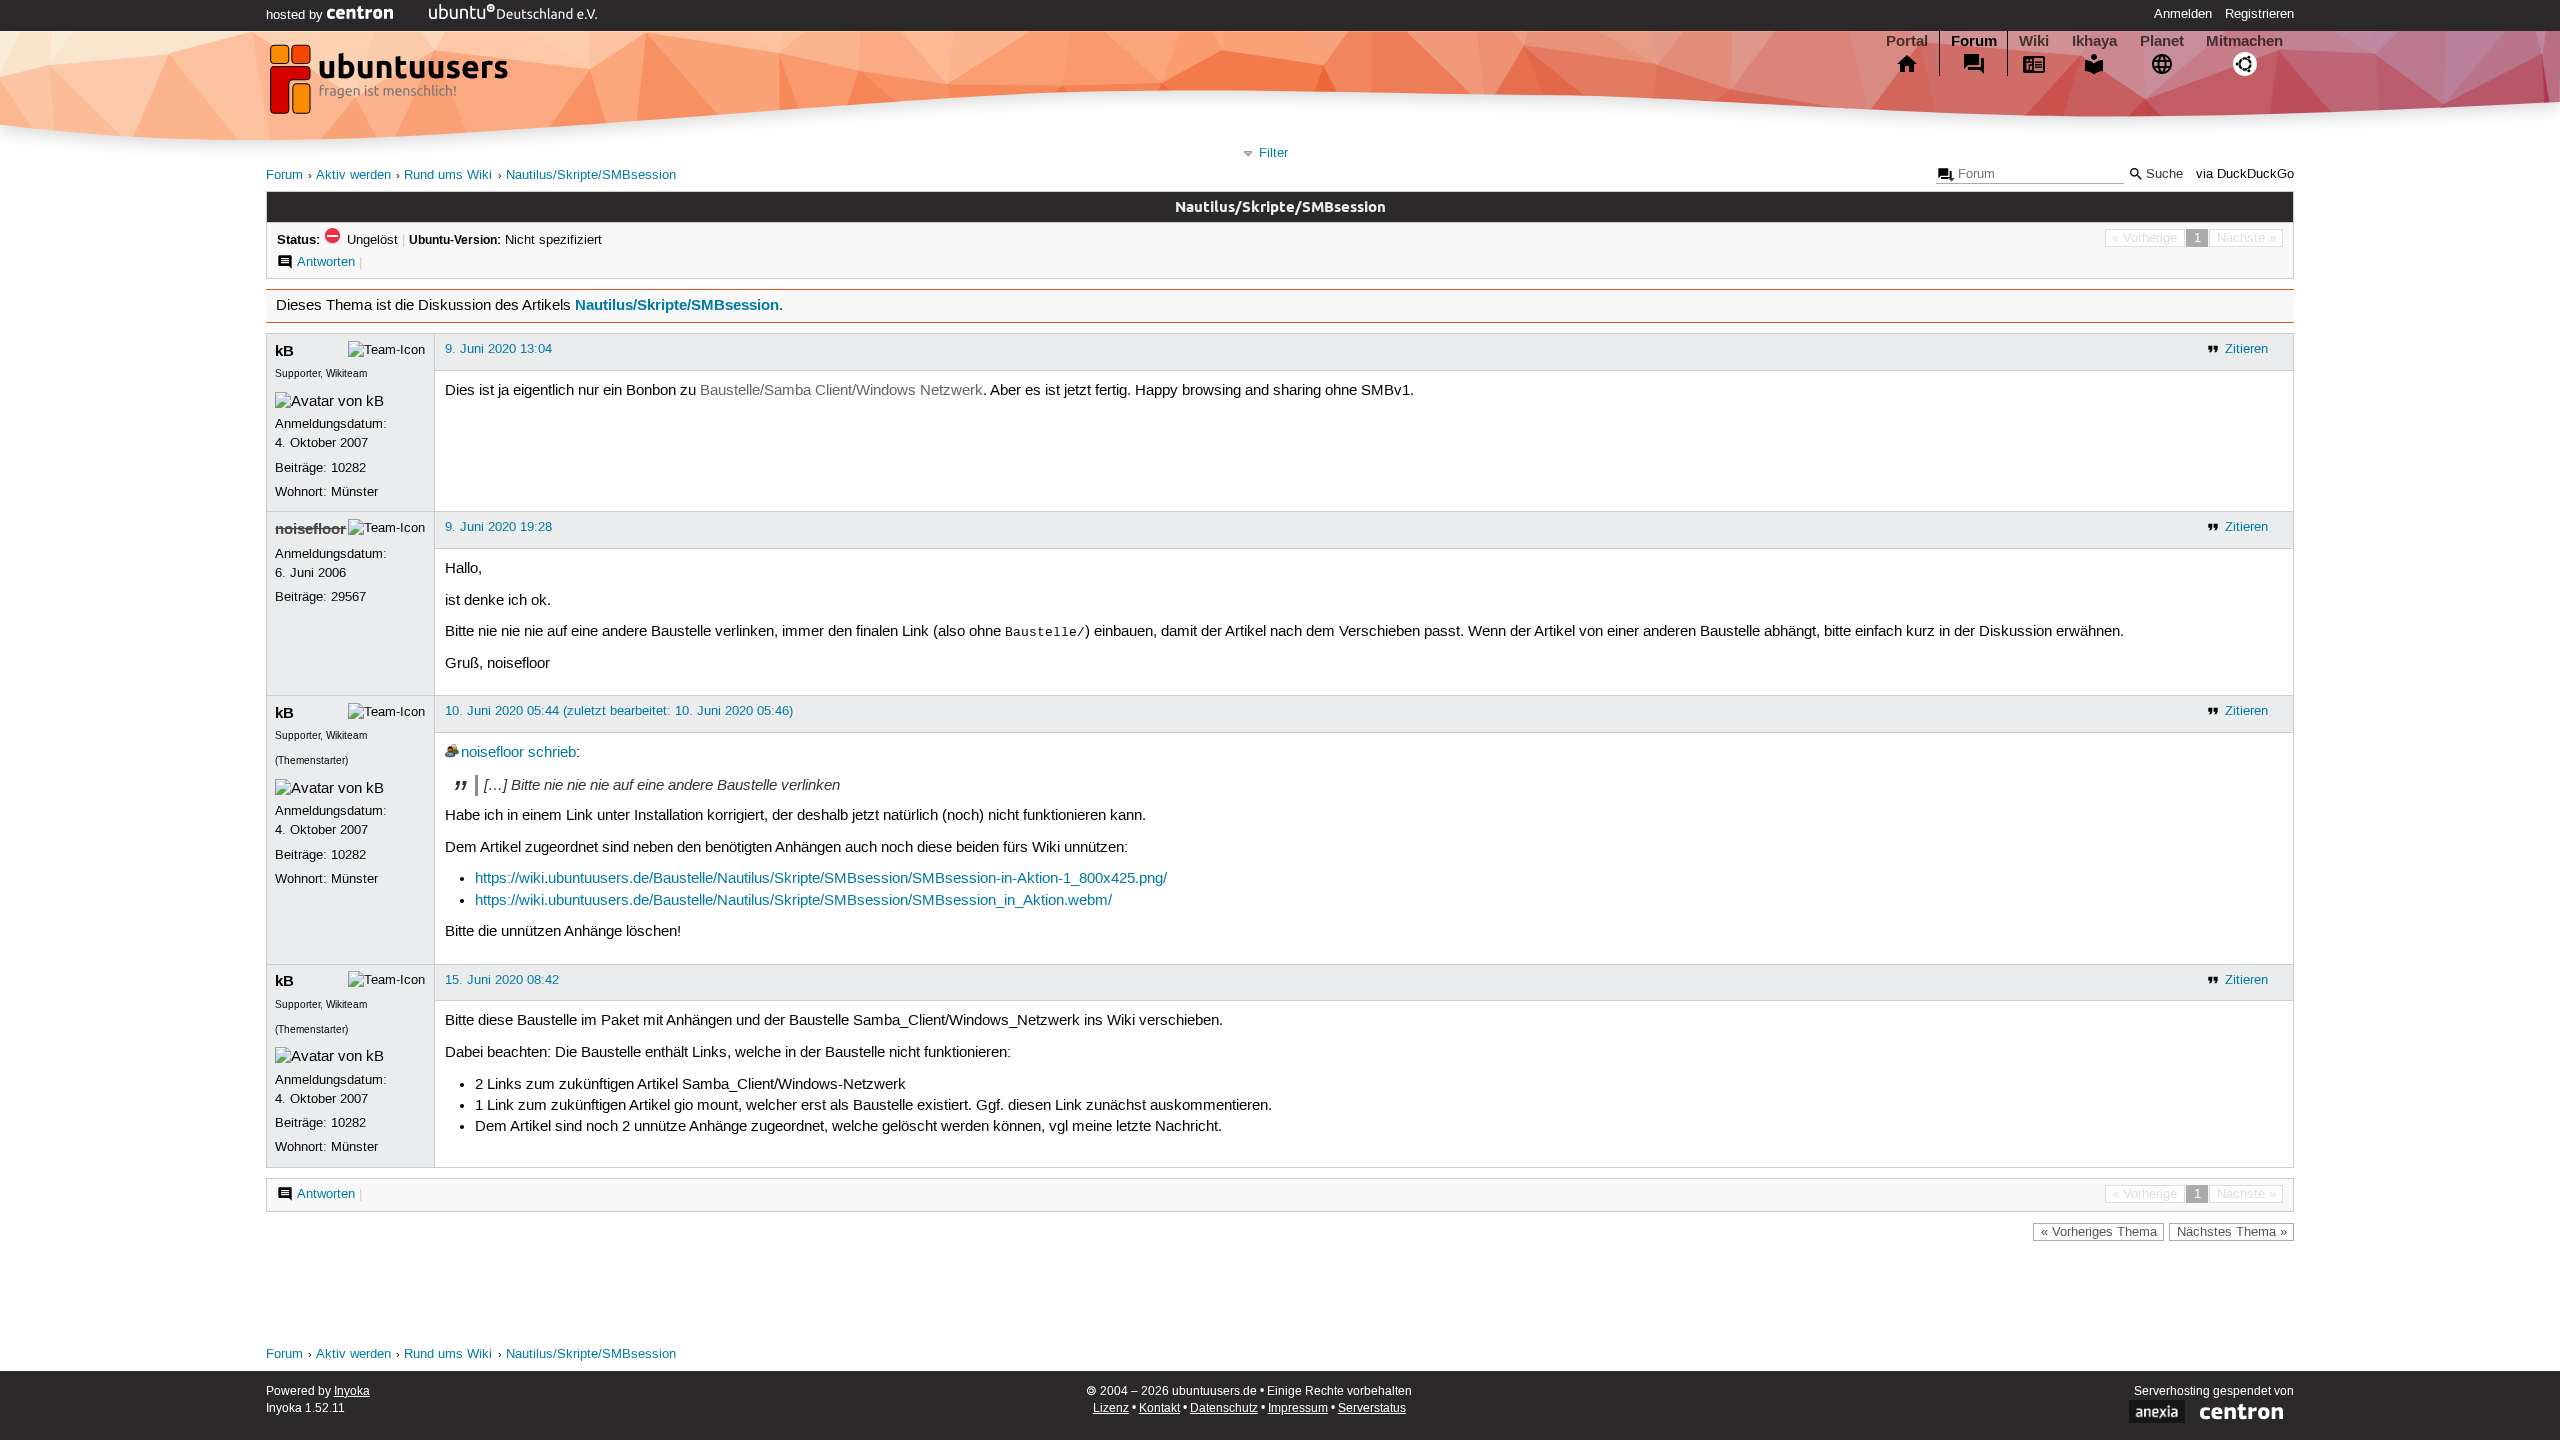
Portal (1907, 41)
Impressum (1298, 1408)
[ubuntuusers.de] (391, 85)
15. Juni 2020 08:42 (502, 980)
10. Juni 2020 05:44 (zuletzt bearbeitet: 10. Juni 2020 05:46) (619, 711)
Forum (1974, 41)
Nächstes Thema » (2232, 1232)
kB (284, 351)
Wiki (2034, 41)
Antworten (326, 262)
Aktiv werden (353, 175)
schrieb (552, 753)
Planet (2162, 41)
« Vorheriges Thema (2099, 1232)
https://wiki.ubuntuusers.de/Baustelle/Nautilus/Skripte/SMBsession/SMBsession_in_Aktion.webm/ (793, 901)
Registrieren (2259, 14)
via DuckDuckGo (2245, 174)
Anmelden (2183, 14)
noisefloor (310, 529)
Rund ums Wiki (448, 175)
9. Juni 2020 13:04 (498, 349)
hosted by (296, 15)
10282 (348, 468)
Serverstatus (1372, 1408)
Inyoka (352, 1391)
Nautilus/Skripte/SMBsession (591, 175)
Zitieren (2246, 349)
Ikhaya (2094, 41)
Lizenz (1111, 1408)
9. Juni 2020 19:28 (498, 527)
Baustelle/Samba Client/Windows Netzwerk (841, 391)
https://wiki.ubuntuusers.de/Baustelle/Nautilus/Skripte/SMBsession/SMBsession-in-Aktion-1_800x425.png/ (821, 879)
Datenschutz (1224, 1408)
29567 (348, 597)
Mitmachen (2244, 41)
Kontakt (1159, 1408)
